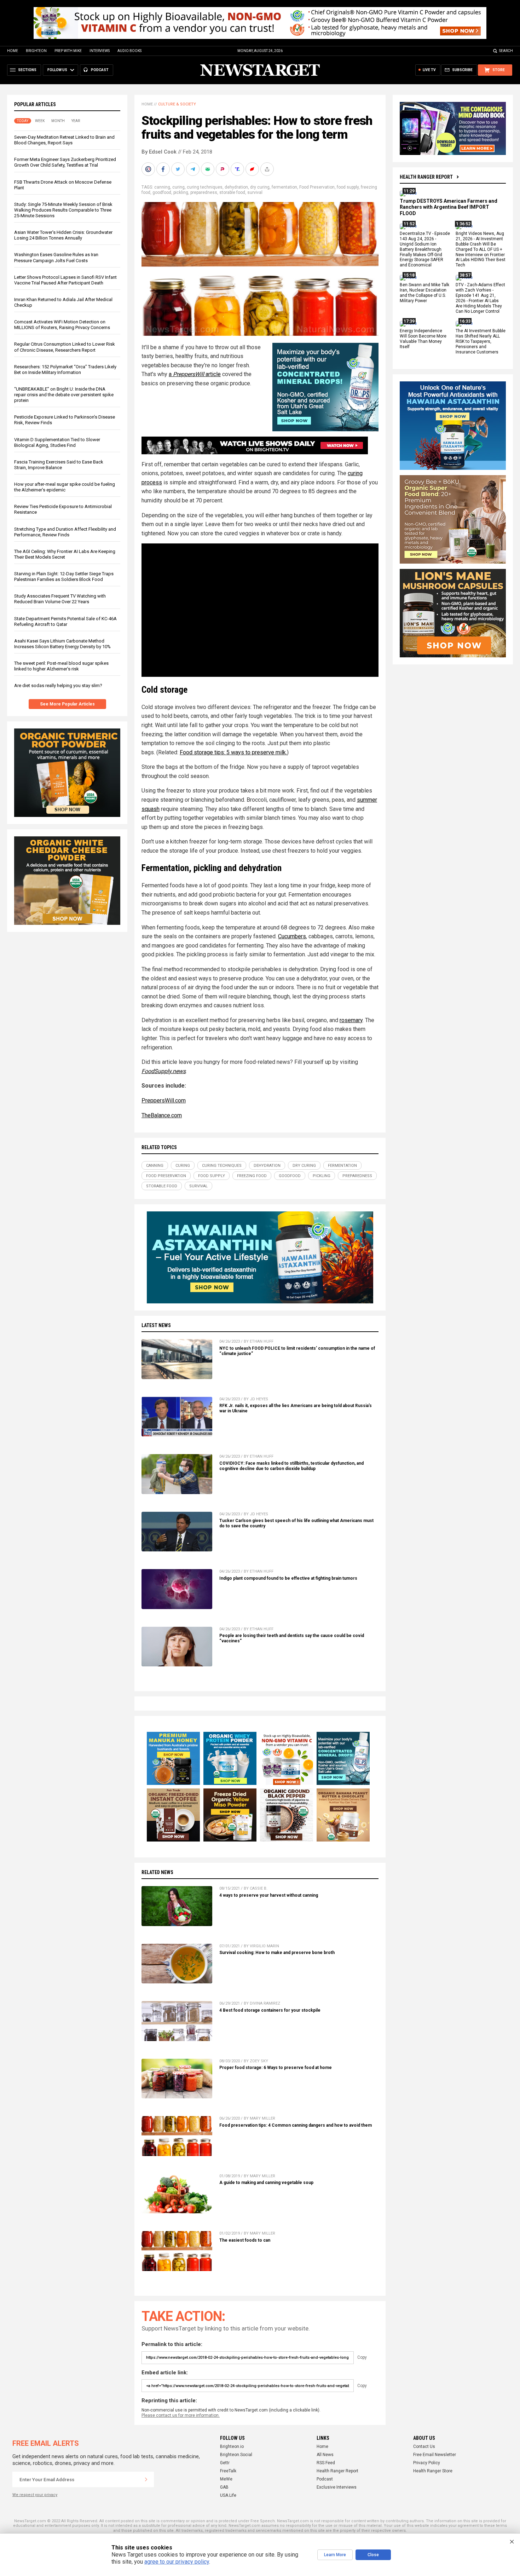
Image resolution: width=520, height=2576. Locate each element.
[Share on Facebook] (164, 169)
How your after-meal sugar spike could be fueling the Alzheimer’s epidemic (65, 487)
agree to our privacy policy (177, 2562)
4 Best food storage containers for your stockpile (270, 2010)
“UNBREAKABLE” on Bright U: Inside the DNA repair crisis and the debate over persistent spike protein (64, 395)
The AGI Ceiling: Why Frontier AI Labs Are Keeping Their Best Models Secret (65, 554)
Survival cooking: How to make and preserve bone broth (277, 1953)
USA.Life (228, 2495)
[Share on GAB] (208, 169)
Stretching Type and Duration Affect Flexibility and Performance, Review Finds (65, 532)
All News (325, 2455)
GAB (224, 2487)
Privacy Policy (427, 2463)
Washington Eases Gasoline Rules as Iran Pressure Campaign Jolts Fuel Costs (56, 257)
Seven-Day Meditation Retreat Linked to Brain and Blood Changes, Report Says (64, 140)
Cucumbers (292, 936)
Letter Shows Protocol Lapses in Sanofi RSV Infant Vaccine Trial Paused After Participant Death (65, 280)
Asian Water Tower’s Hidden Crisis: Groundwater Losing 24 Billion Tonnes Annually (63, 235)
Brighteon (36, 51)
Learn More (335, 2555)
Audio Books (129, 51)
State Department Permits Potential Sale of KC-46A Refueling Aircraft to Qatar (65, 621)
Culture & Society (177, 104)
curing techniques (205, 187)
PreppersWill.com (164, 1100)
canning (162, 187)
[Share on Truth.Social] (238, 169)
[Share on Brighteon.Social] (149, 169)
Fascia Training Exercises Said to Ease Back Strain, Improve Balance (59, 465)
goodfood (162, 192)
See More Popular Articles (67, 704)
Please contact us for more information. (181, 2415)
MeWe (226, 2479)
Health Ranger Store (433, 2471)
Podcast (325, 2479)
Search (506, 51)
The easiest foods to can (245, 2240)
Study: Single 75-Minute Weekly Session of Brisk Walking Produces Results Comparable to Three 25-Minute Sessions (63, 210)
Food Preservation (317, 187)
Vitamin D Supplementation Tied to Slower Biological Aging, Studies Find (57, 442)
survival (255, 192)
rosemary (351, 1020)
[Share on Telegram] (193, 169)
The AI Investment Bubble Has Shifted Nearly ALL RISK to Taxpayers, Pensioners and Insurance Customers (481, 342)
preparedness (204, 192)
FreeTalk (228, 2471)
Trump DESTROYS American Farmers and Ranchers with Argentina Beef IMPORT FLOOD (449, 207)
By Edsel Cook (159, 152)
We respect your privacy (35, 2495)
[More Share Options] (268, 169)
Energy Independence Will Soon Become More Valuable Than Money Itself (423, 339)
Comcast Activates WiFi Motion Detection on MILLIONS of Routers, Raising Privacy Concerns (62, 325)
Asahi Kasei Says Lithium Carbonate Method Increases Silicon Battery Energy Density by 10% (62, 644)
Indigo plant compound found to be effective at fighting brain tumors (288, 1578)
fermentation (284, 187)
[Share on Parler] (223, 169)
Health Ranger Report (426, 177)
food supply (348, 187)
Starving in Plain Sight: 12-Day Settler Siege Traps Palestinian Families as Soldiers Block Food (64, 577)
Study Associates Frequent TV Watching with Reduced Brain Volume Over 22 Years (60, 599)
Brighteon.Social (236, 2455)
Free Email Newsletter (435, 2455)
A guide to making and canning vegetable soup (266, 2183)
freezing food (252, 1176)
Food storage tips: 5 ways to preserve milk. (233, 752)
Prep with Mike (68, 51)
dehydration (236, 187)
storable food (232, 192)
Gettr (225, 2463)
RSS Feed (326, 2463)
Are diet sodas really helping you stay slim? (58, 685)
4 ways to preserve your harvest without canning (269, 1895)
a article (195, 374)
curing (178, 187)
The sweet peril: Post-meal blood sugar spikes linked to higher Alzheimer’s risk (61, 666)
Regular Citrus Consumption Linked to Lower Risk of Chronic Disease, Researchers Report (65, 347)
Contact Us (424, 2447)
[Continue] (146, 2479)
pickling (181, 192)
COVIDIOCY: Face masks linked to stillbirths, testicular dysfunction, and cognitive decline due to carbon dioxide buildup (291, 1466)
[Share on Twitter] (179, 169)
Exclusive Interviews (337, 2487)
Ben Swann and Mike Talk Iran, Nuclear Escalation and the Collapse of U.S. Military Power (424, 293)
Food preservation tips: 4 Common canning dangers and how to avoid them (296, 2125)
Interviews (100, 51)
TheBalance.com (162, 1115)
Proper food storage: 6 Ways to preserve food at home (276, 2068)
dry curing (260, 187)
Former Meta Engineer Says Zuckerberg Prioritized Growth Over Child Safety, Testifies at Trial (65, 162)
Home (13, 51)
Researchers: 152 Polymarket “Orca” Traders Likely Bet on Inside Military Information (65, 370)
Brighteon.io (232, 2447)
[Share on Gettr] (253, 169)
